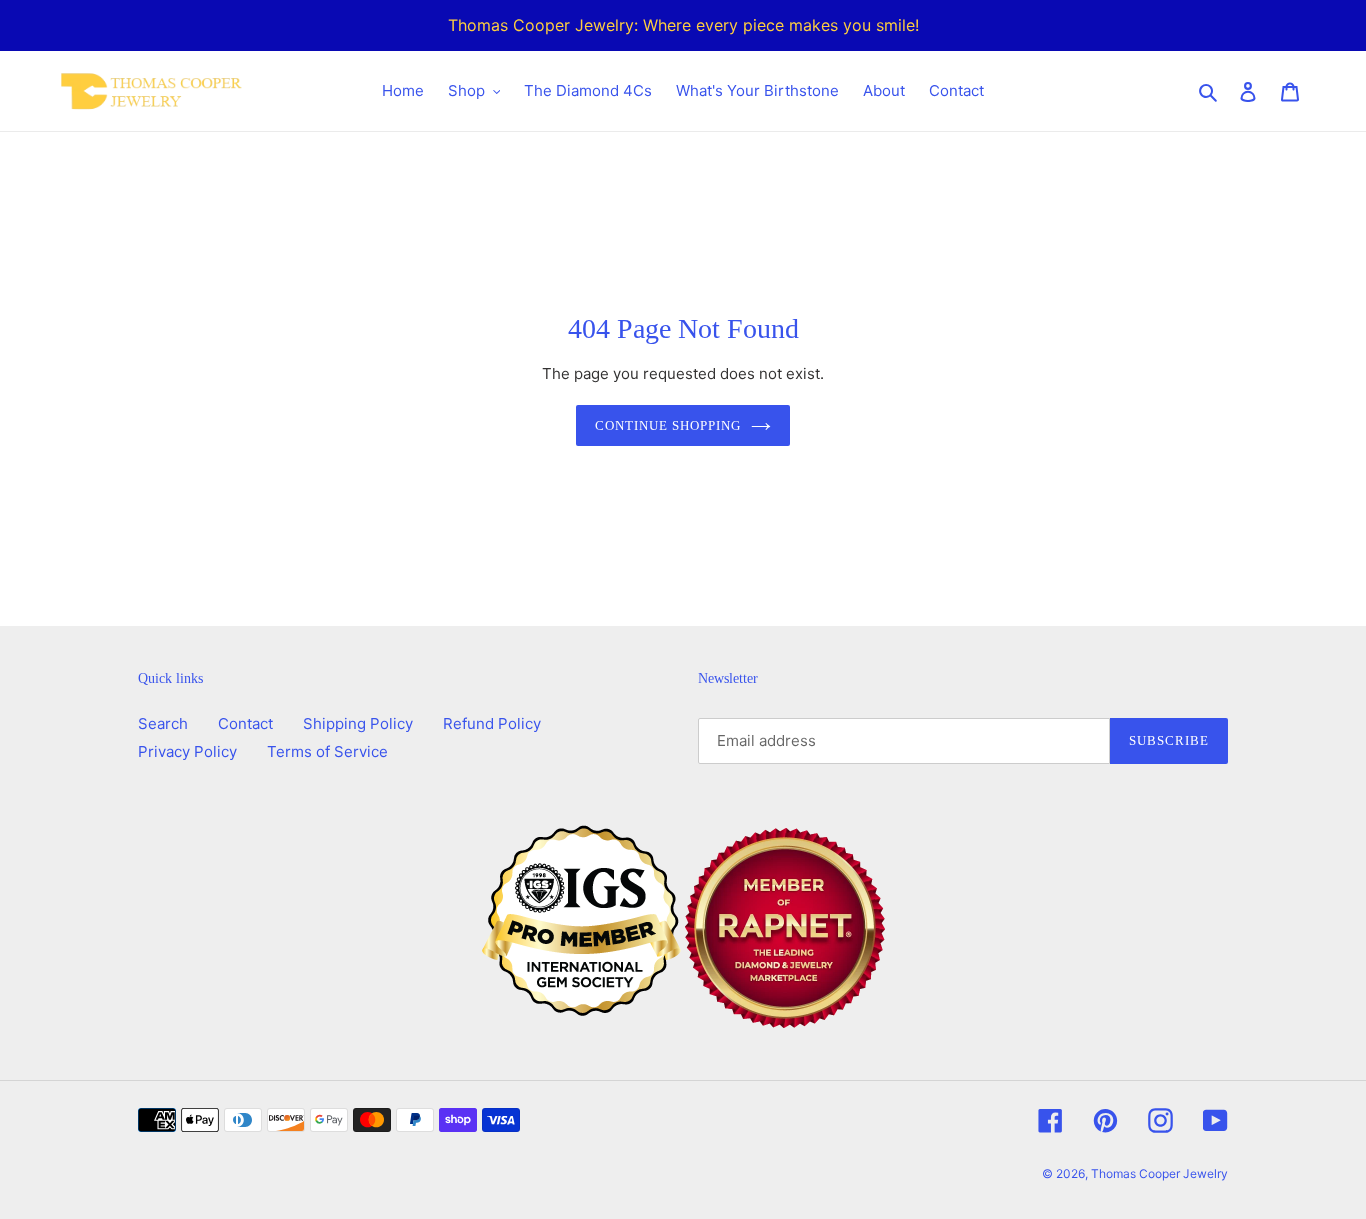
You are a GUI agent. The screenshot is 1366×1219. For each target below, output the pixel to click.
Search (163, 723)
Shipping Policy (358, 723)
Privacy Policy (187, 751)
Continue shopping (668, 425)
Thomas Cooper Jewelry (1159, 1173)
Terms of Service (327, 751)
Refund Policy (492, 723)
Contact (245, 723)
